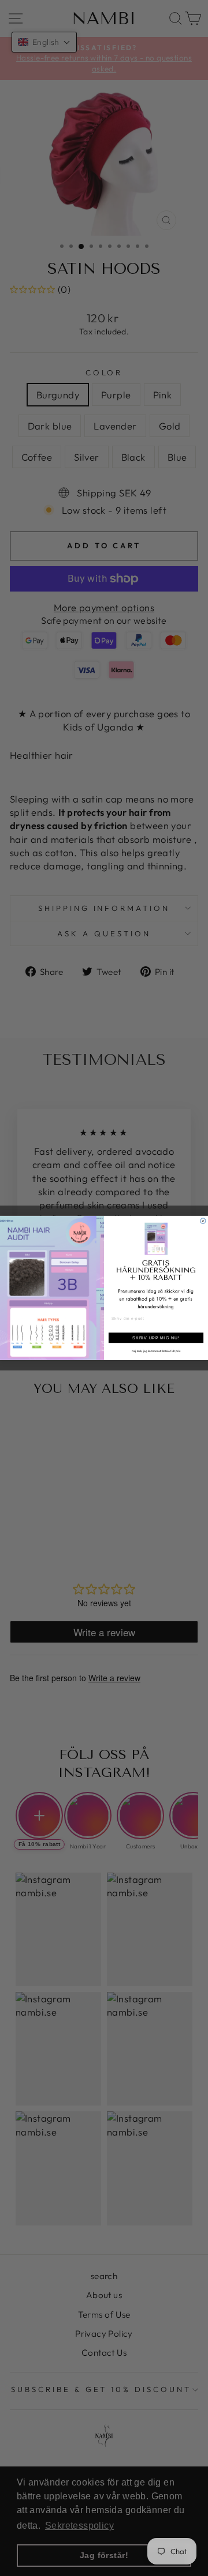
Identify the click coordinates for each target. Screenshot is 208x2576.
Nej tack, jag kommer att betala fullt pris (156, 1351)
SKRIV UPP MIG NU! (156, 1338)
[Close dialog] (203, 1221)
